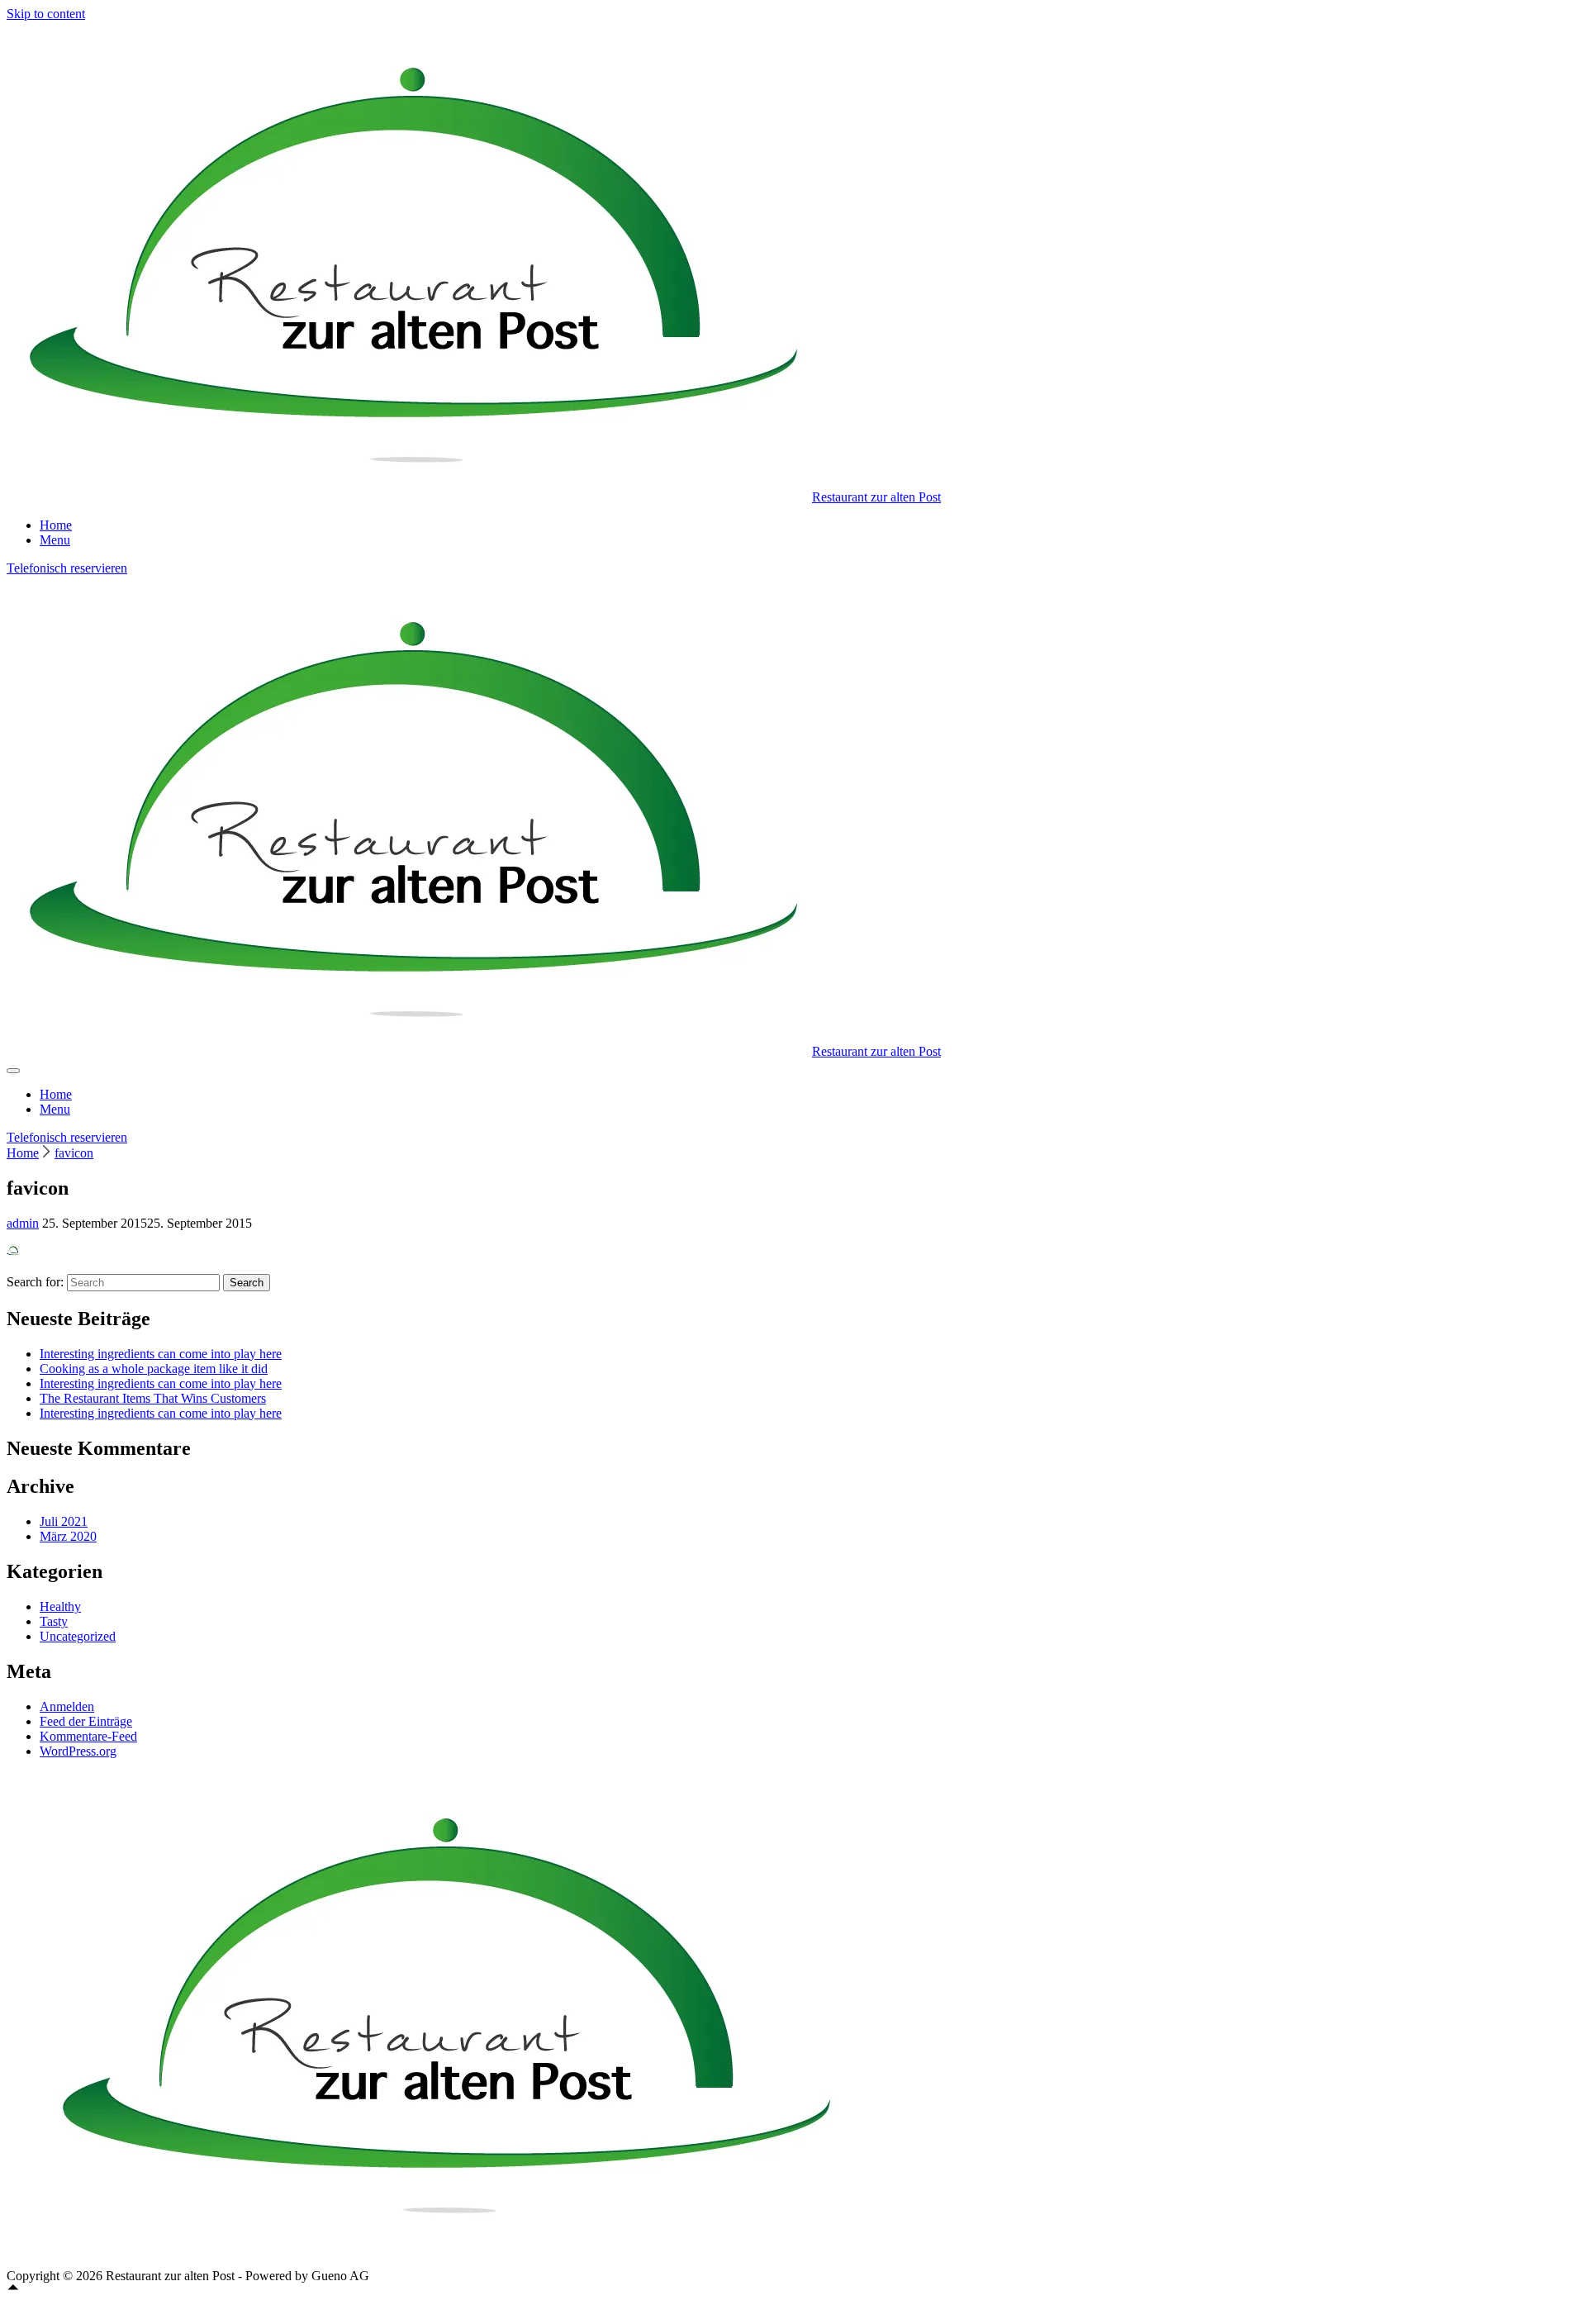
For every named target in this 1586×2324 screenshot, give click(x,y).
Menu (55, 540)
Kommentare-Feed (88, 1736)
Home (56, 525)
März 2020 (68, 1536)
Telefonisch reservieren (67, 568)
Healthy (60, 1606)
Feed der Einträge (86, 1721)
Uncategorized (78, 1636)
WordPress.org (78, 1751)
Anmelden (67, 1706)
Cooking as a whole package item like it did (154, 1369)
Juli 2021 (64, 1521)
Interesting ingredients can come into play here (161, 1354)
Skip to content (46, 14)
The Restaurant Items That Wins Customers (153, 1398)
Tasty (54, 1621)
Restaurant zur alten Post (876, 497)
